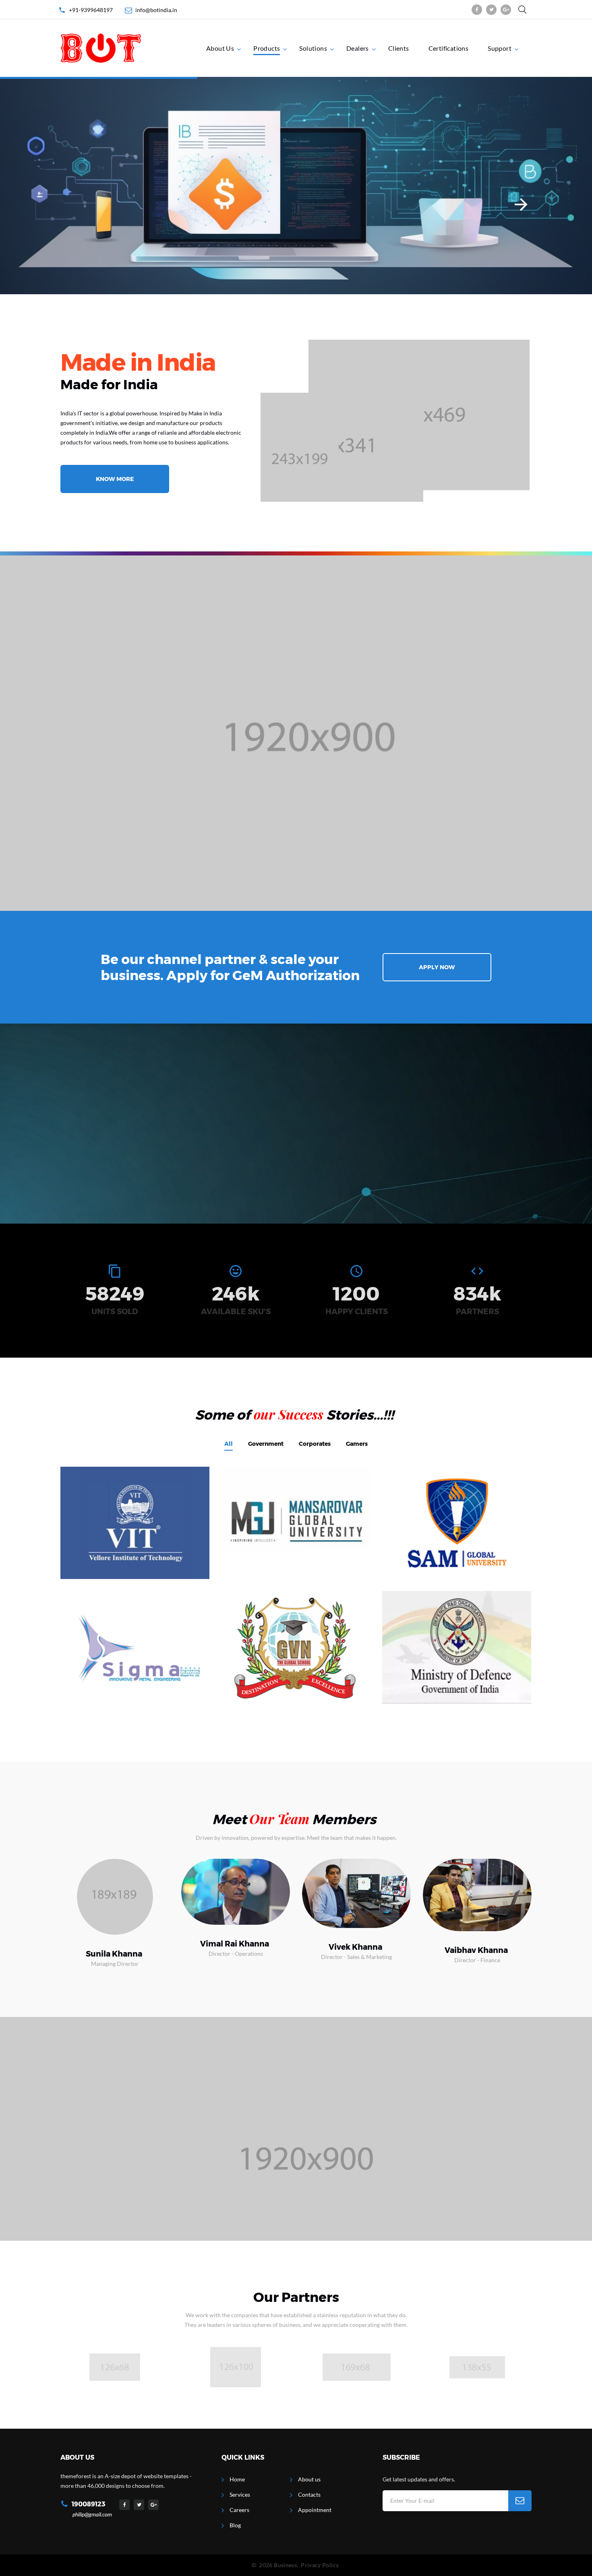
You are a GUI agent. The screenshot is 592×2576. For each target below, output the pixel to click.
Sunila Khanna (114, 1954)
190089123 (89, 2504)
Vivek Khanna (355, 1947)
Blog (235, 2525)
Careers (239, 2510)
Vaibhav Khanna (476, 1950)
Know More (115, 479)
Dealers (358, 48)
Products (267, 48)
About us (309, 2479)
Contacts (309, 2494)
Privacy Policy (320, 2565)
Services (240, 2494)
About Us (220, 48)
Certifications (449, 48)
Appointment (315, 2510)
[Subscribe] (520, 2501)
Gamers (357, 1444)
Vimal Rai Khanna (235, 1944)
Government (266, 1444)
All (229, 1444)
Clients (399, 48)
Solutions (313, 48)
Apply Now (437, 967)
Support (500, 48)
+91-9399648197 (91, 10)
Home (237, 2479)
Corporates (315, 1444)
